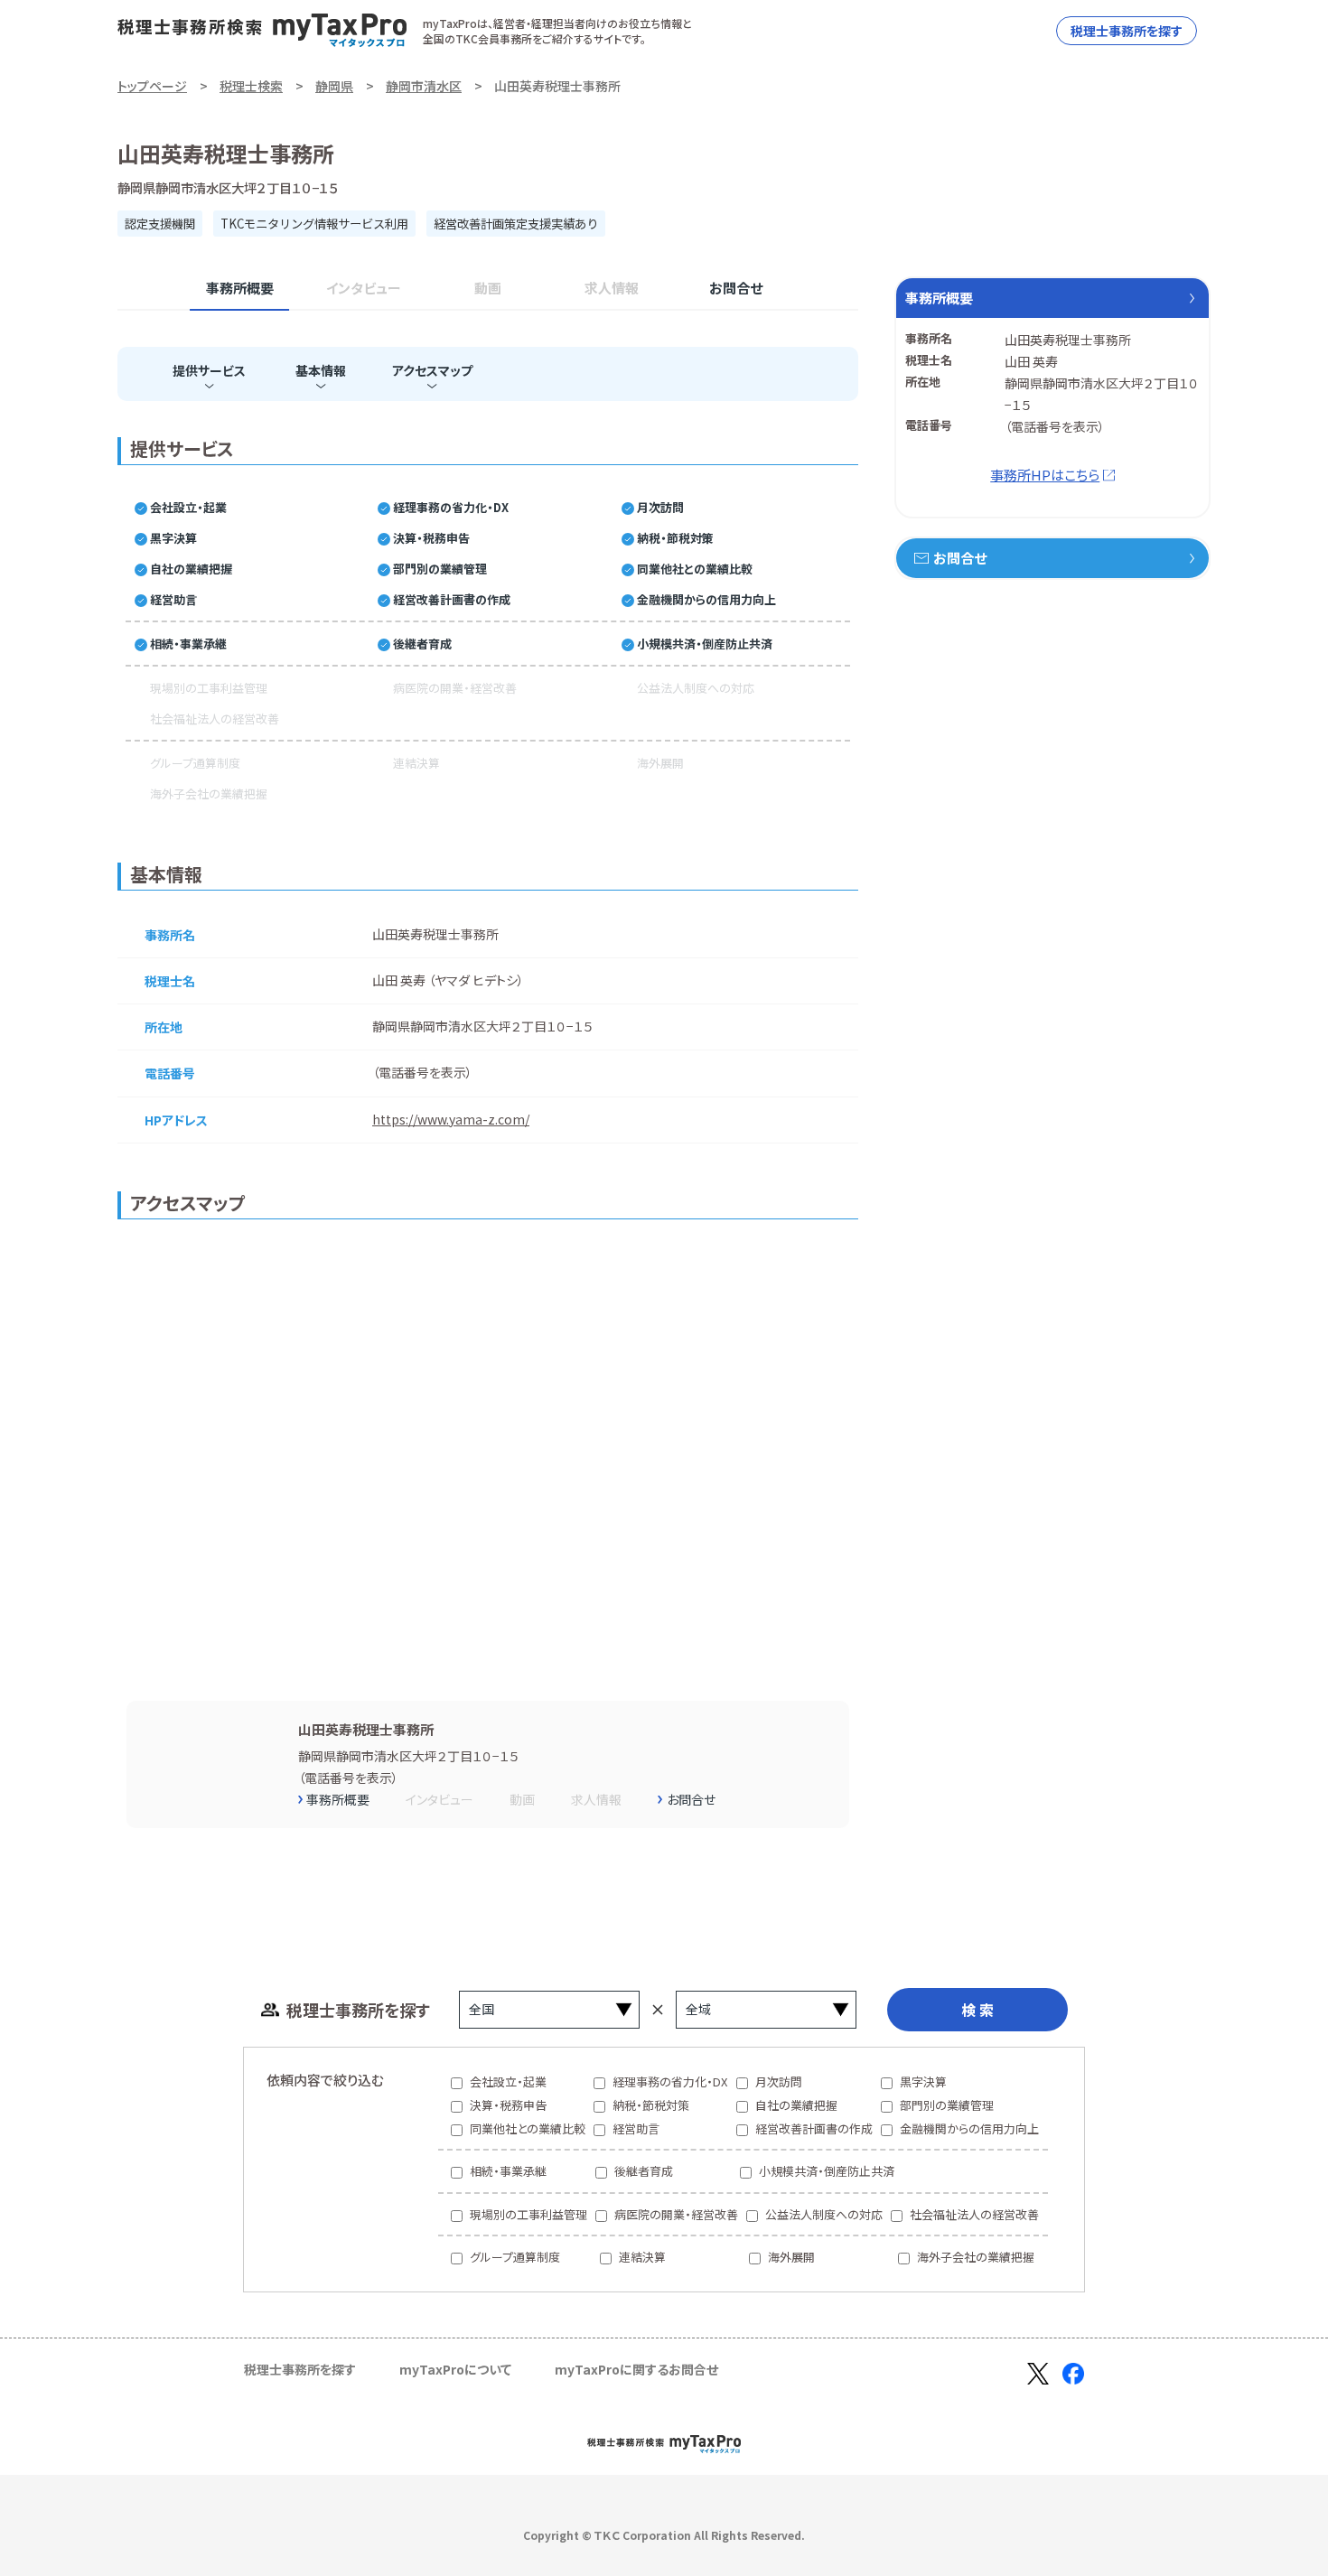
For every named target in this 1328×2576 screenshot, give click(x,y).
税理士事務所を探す (1127, 31)
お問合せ (736, 288)
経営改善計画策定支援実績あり (516, 224)
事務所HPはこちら (1045, 475)
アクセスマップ (432, 370)
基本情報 (321, 370)
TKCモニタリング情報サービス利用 (314, 224)
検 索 (977, 2010)
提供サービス (209, 370)
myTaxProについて (455, 2369)
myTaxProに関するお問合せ (636, 2369)
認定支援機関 (160, 224)
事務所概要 (240, 288)
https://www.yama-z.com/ (451, 1119)
